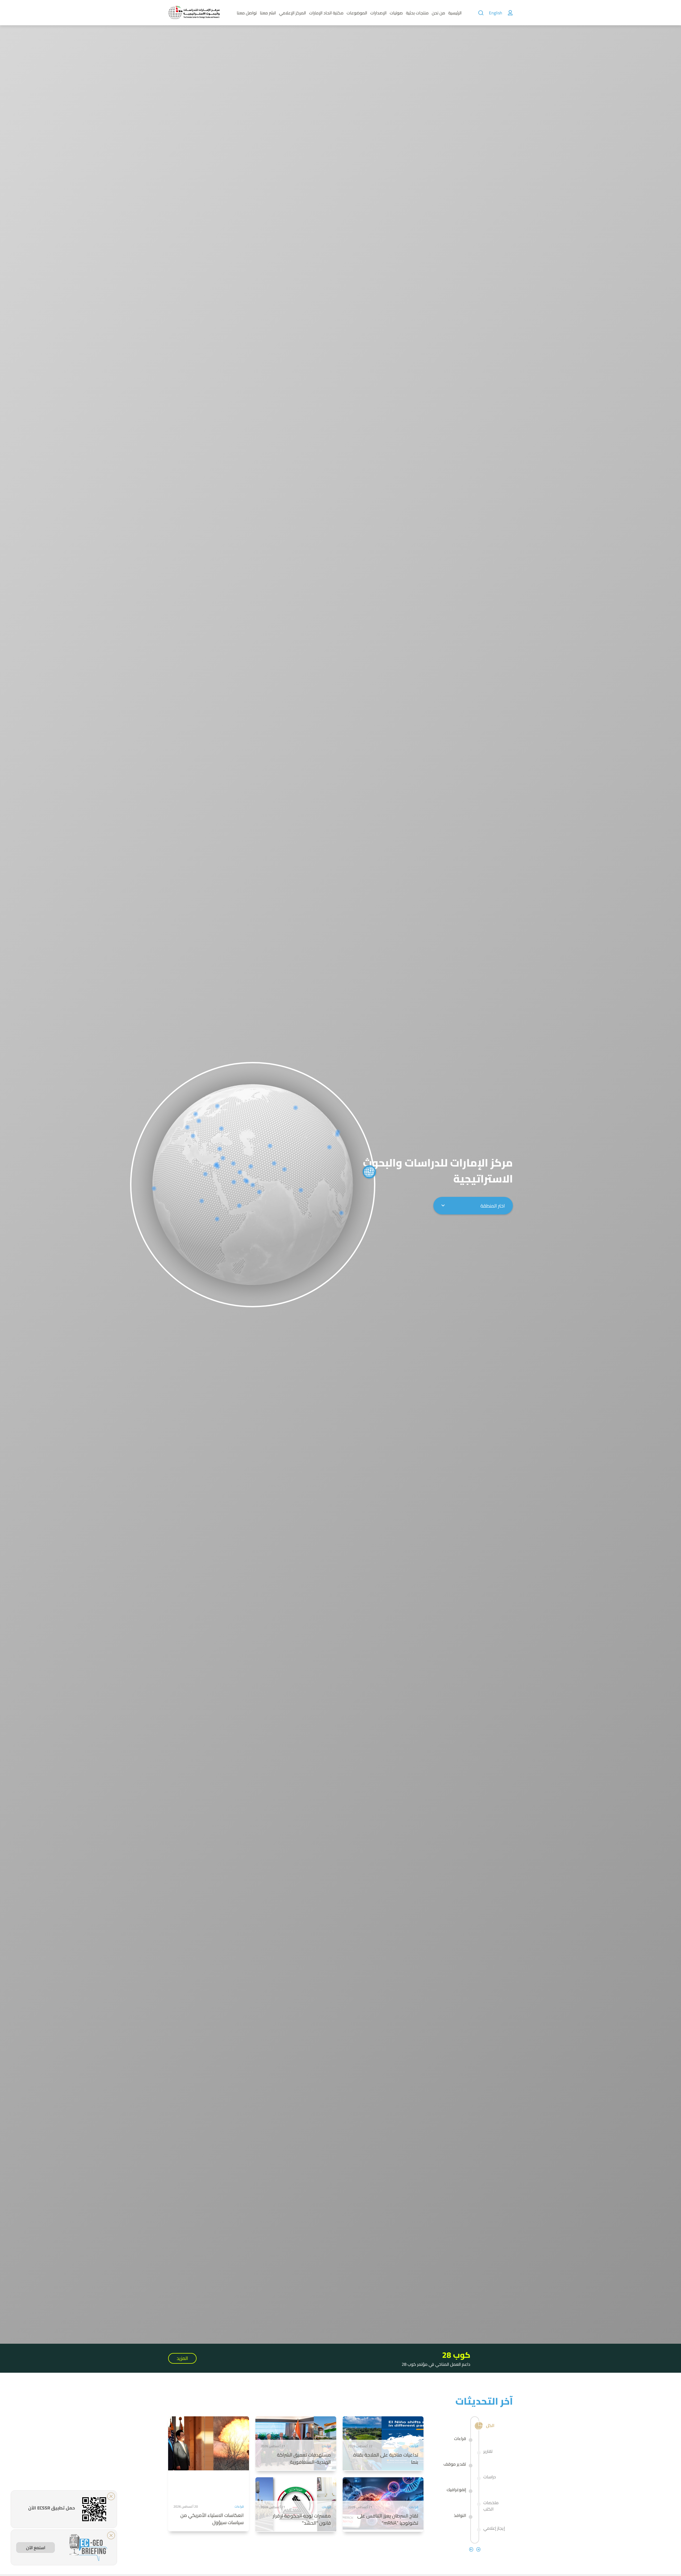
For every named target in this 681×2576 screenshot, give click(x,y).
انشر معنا (268, 13)
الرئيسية (455, 13)
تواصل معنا (247, 13)
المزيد (182, 2358)
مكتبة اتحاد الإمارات (326, 13)
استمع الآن (36, 2548)
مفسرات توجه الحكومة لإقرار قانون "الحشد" (302, 2519)
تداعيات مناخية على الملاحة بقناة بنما (386, 2458)
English (496, 13)
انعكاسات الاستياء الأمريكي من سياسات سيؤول (212, 2519)
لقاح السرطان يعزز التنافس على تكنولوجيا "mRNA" (388, 2519)
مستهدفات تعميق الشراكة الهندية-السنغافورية (304, 2458)
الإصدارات (378, 13)
